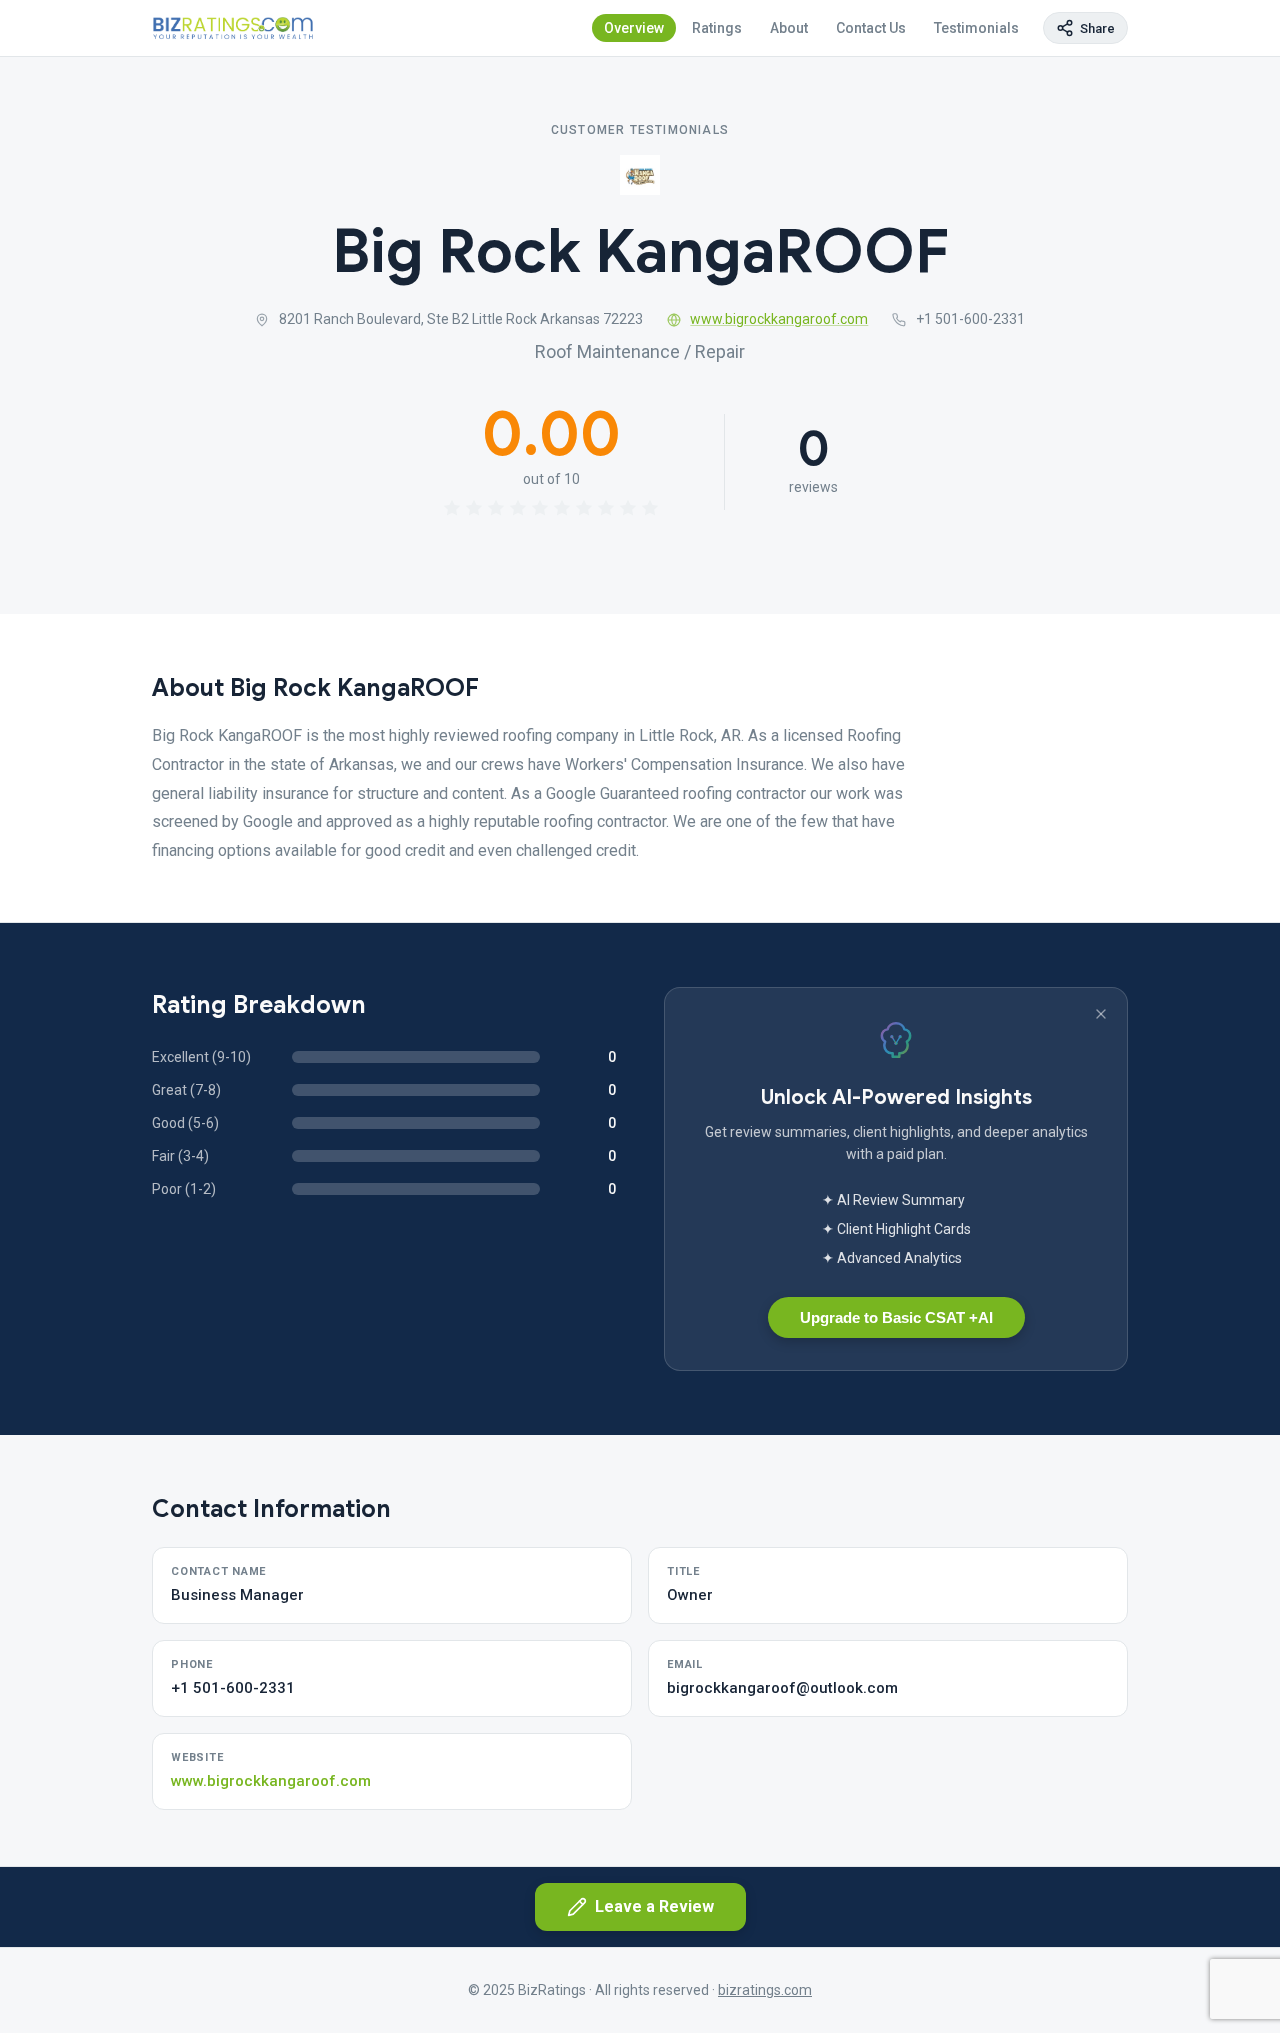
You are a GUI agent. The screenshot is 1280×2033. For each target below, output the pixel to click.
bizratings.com (765, 1990)
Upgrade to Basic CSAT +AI (896, 1317)
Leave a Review (654, 1906)
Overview (634, 28)
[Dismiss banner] (1101, 1014)
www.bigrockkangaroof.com (779, 319)
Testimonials (976, 28)
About (789, 28)
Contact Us (871, 28)
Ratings (717, 28)
